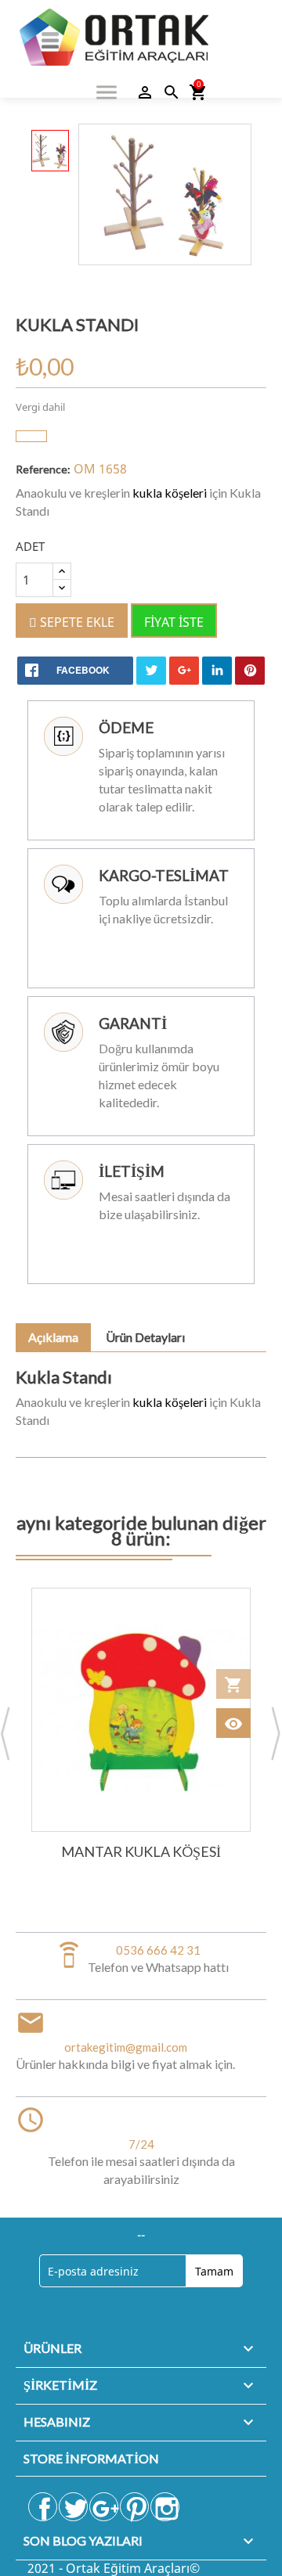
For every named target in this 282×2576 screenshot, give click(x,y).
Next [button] (276, 1735)
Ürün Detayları (145, 1337)
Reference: (43, 469)
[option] (50, 151)
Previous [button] (6, 1735)
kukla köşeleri (170, 493)
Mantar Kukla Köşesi (141, 1851)
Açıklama (53, 1337)
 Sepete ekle (72, 622)
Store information (91, 2458)
